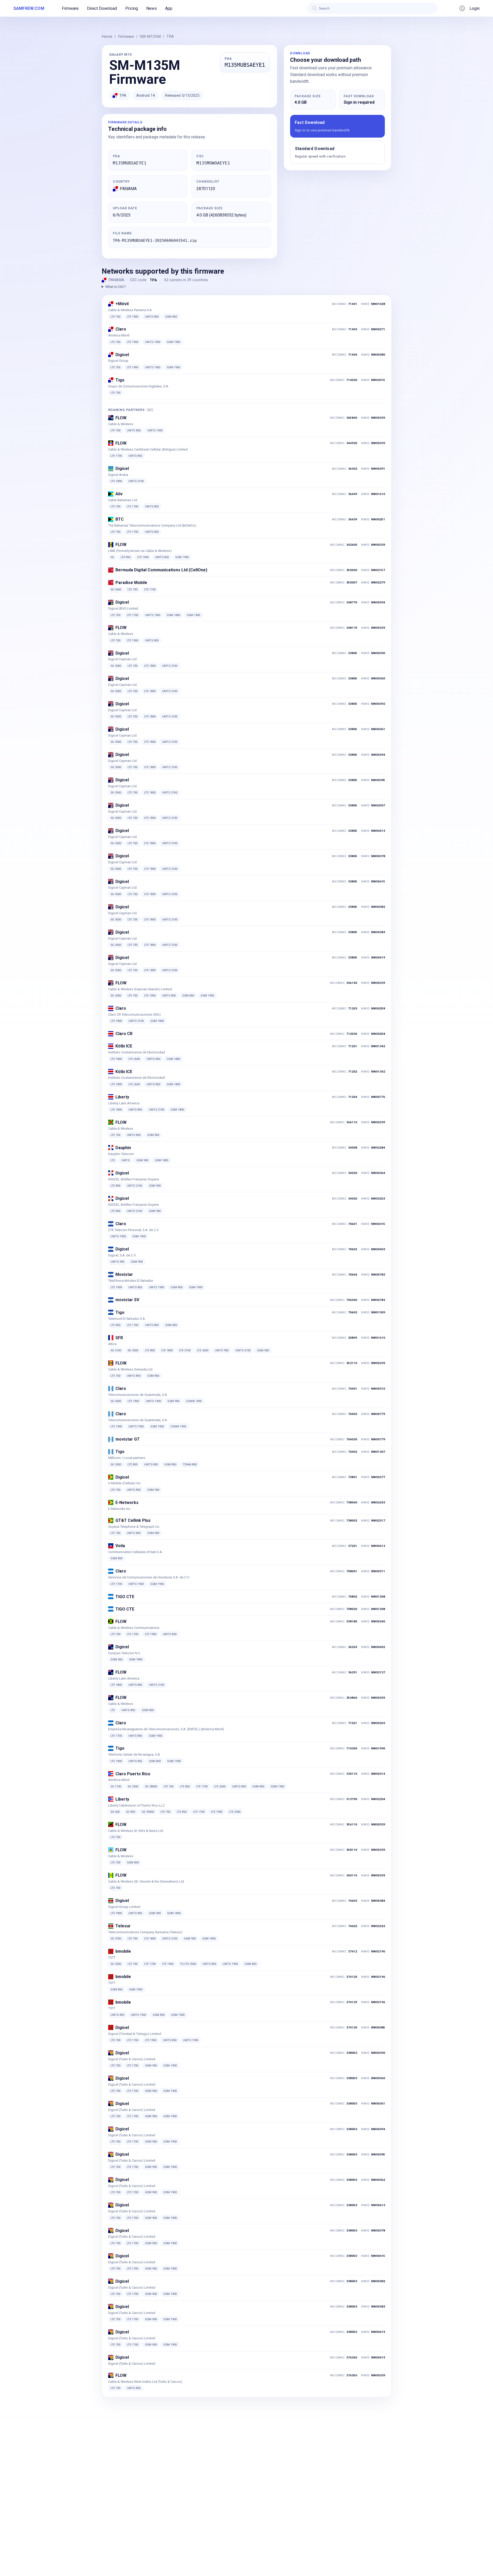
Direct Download (102, 8)
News (152, 8)
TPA (170, 36)
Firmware (70, 8)
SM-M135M (150, 36)
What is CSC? (116, 287)
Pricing (132, 8)
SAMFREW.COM (29, 8)
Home (107, 36)
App (169, 8)
